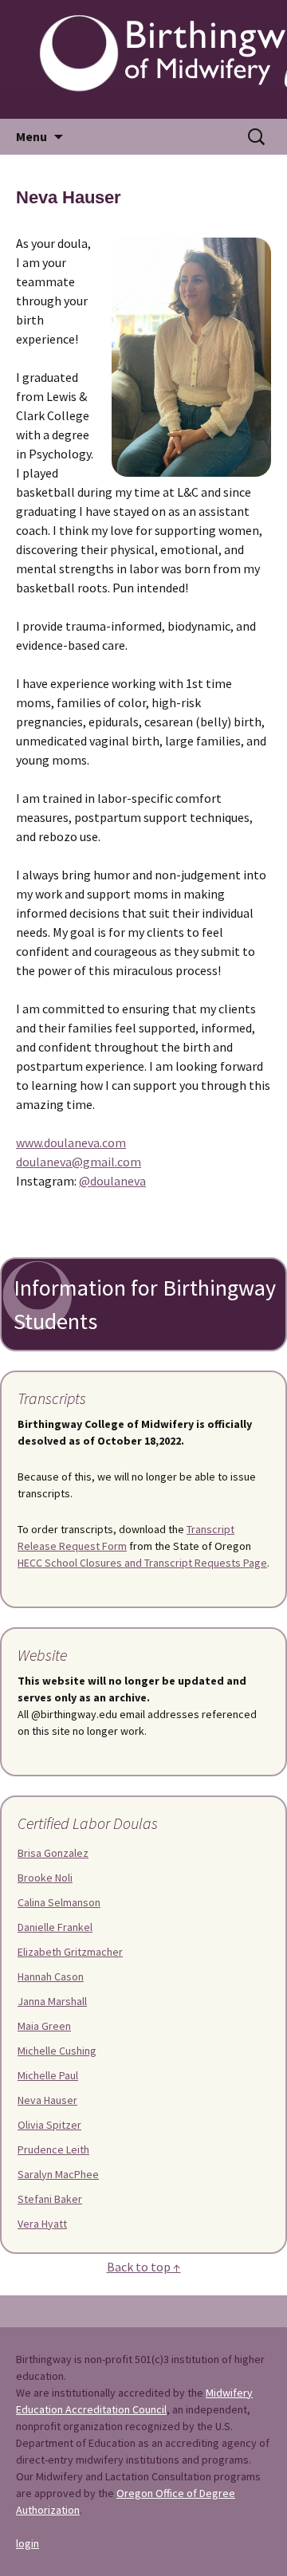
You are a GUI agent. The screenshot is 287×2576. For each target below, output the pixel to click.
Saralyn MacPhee (58, 2174)
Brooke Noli (45, 1878)
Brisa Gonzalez (53, 1853)
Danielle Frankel (55, 1927)
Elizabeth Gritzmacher (70, 1952)
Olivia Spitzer (49, 2125)
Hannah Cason (51, 1976)
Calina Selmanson (59, 1902)
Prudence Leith (53, 2149)
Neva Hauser (47, 2100)
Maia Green (44, 2026)
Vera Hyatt (42, 2224)
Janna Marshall (52, 2001)
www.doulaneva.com (71, 1142)
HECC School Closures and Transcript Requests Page (142, 1563)
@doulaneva (112, 1181)
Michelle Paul (48, 2075)
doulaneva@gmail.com (79, 1162)
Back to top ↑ (144, 2267)
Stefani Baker (50, 2199)
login (28, 2543)
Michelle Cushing (57, 2051)
